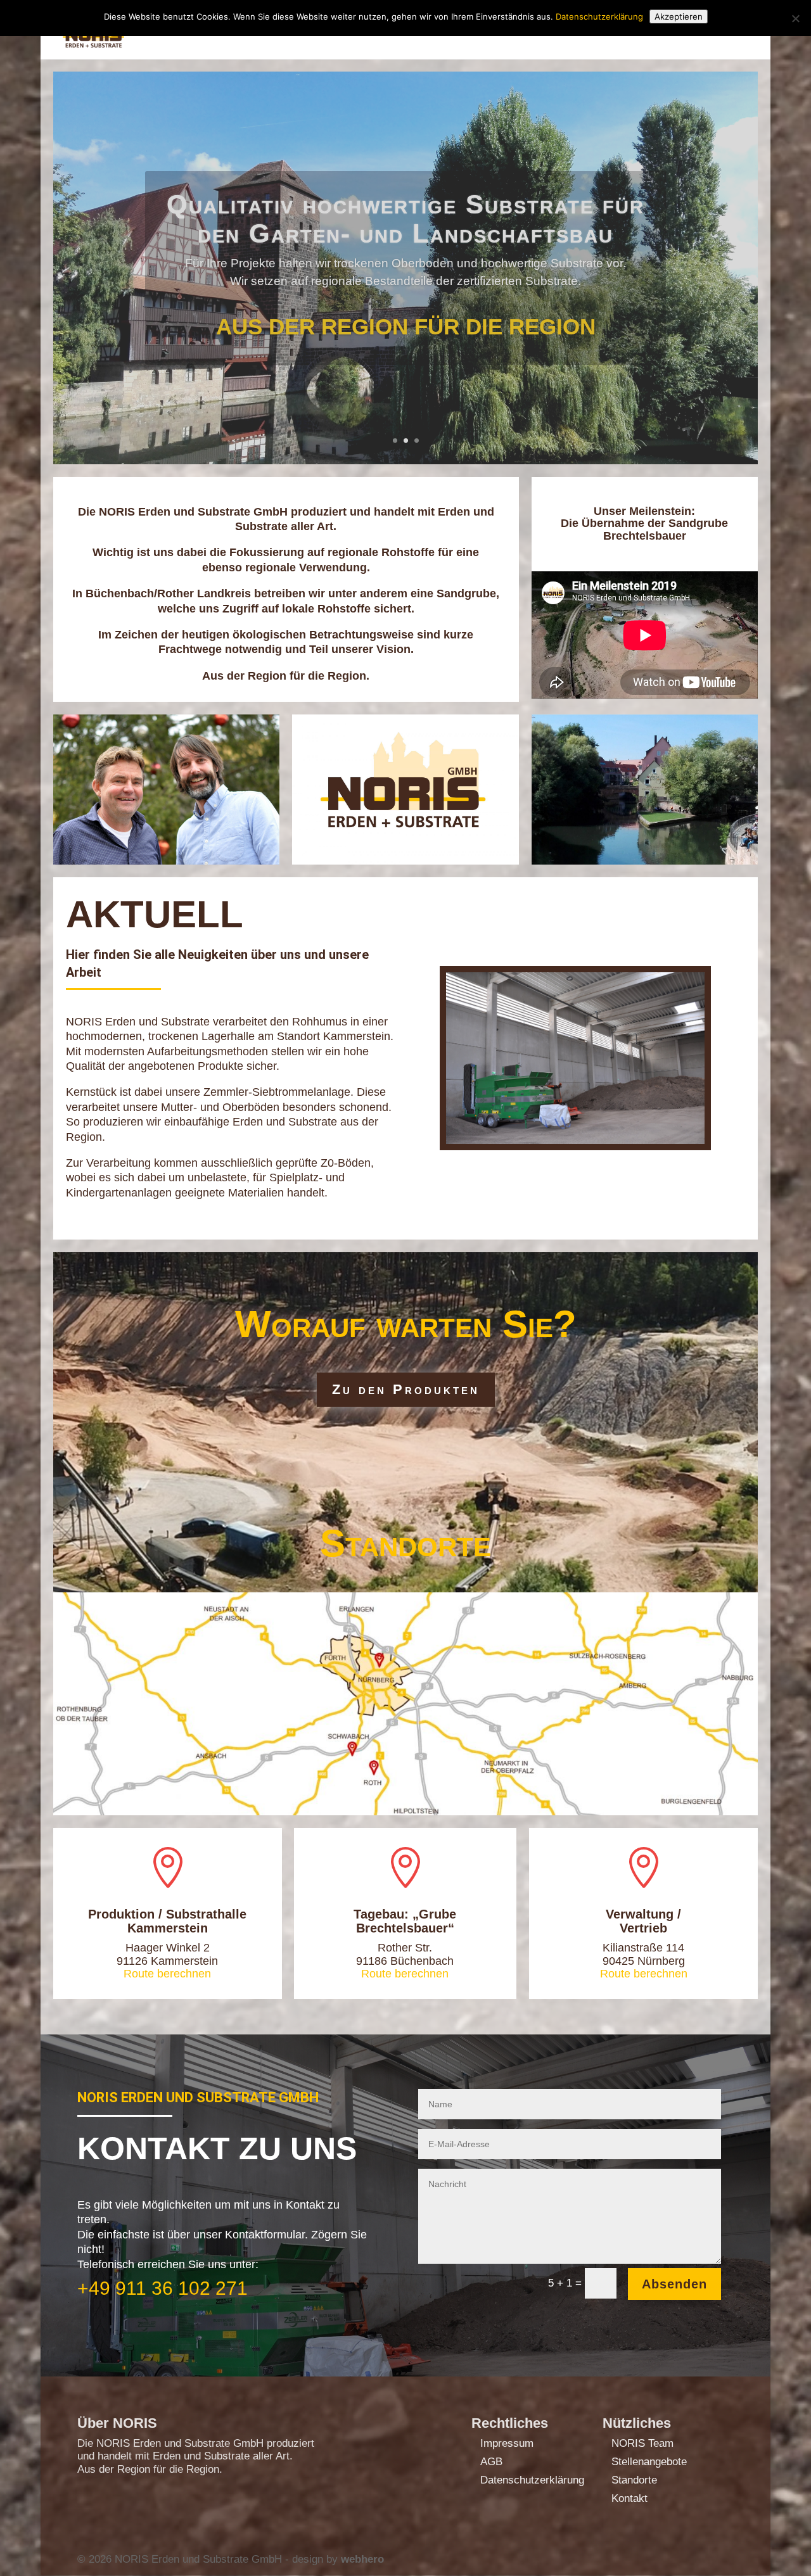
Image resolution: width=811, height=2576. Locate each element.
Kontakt (725, 30)
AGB (491, 2462)
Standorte (634, 2480)
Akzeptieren (679, 16)
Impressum (507, 2443)
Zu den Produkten (406, 1389)
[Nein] (795, 18)
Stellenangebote (649, 2462)
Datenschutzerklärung (532, 2480)
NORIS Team (642, 2443)
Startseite (489, 30)
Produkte (653, 30)
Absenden (674, 2284)
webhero (362, 2559)
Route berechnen (167, 1974)
